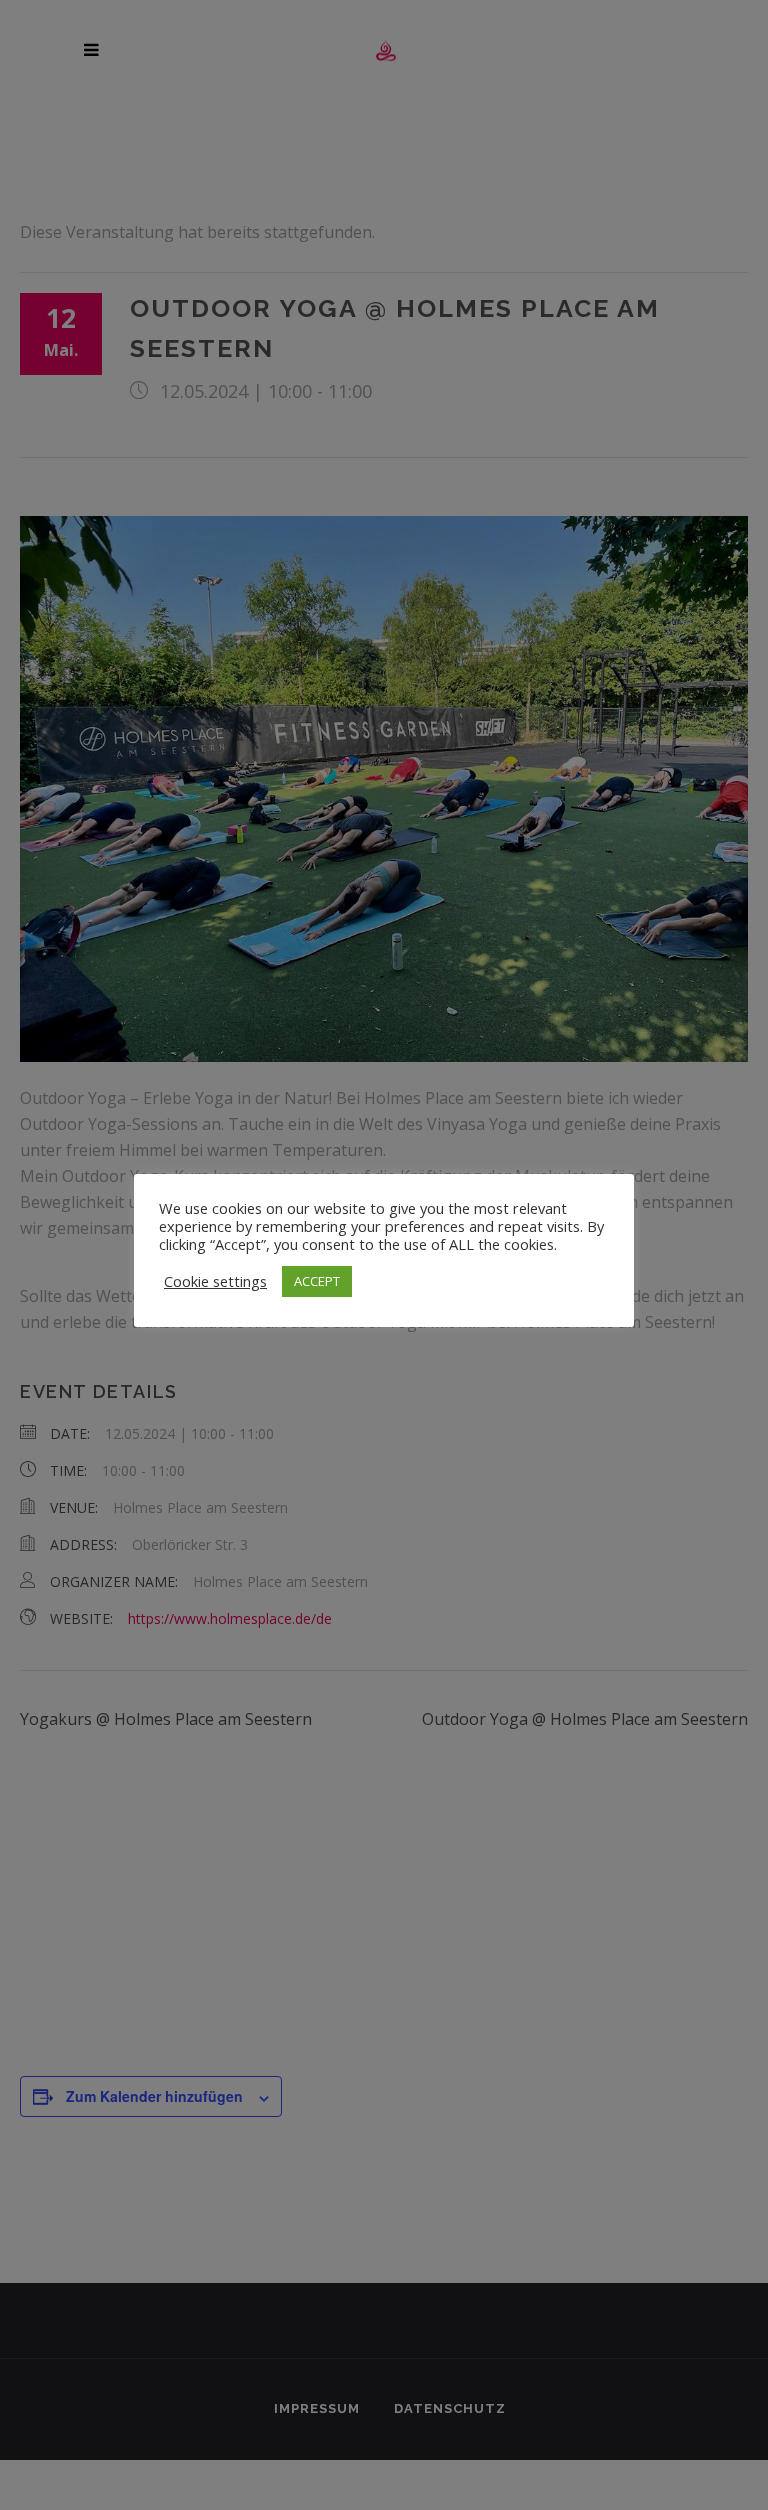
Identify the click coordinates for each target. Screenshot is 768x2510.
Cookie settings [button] (215, 1281)
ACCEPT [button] (317, 1281)
